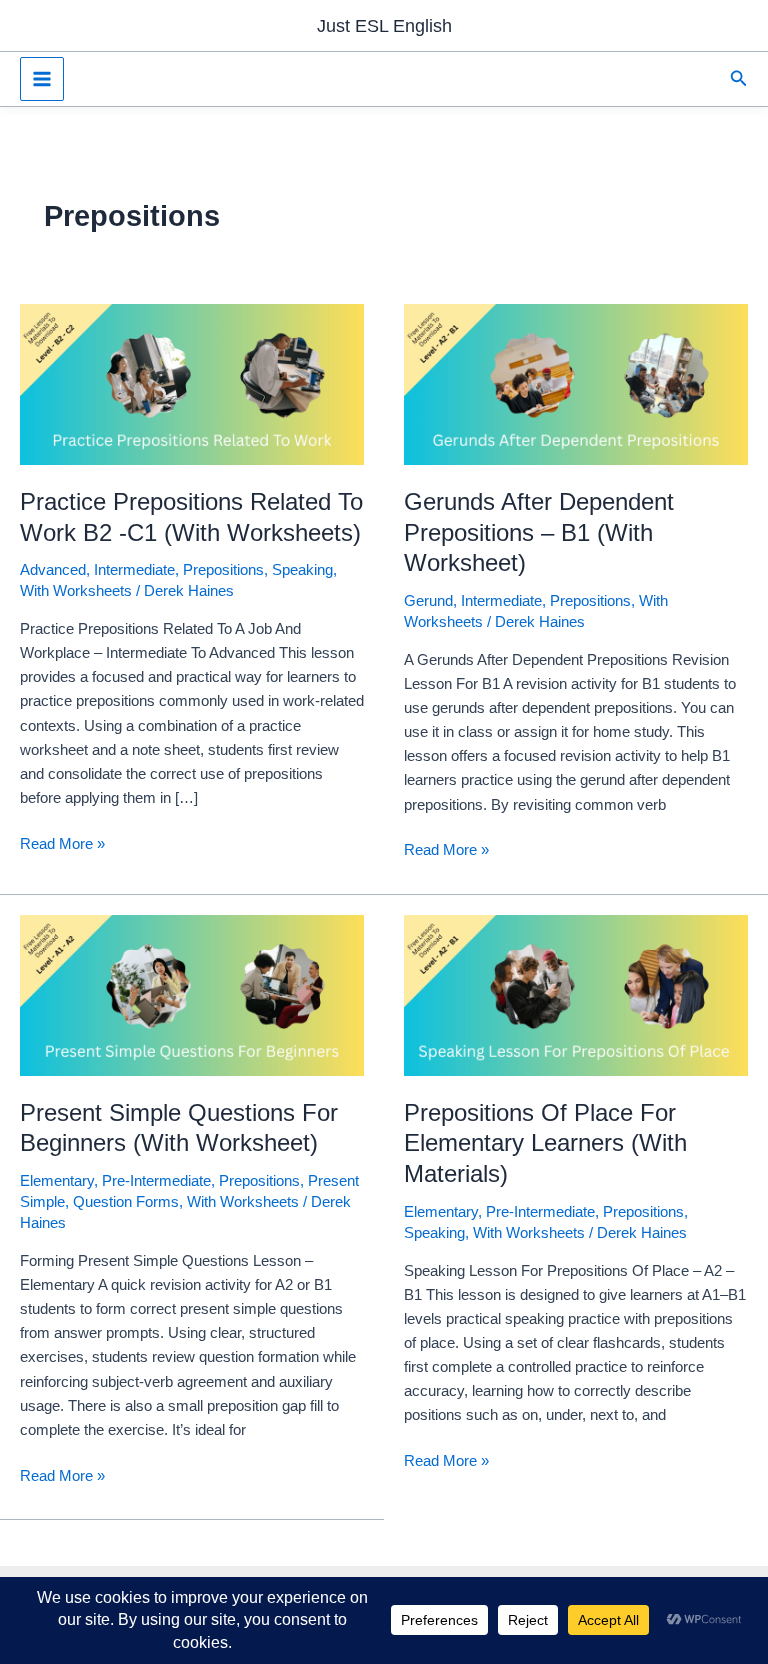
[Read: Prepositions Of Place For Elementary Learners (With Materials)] (576, 994)
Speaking (302, 570)
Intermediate (134, 570)
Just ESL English (384, 25)
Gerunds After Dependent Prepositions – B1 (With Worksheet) (539, 533)
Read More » (62, 845)
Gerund (428, 601)
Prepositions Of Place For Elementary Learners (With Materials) (545, 1144)
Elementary (57, 1181)
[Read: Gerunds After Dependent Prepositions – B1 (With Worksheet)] (576, 384)
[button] (739, 79)
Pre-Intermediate (156, 1181)
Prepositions (223, 570)
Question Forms (126, 1202)
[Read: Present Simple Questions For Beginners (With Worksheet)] (192, 994)
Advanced (53, 570)
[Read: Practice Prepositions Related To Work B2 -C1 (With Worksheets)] (192, 384)
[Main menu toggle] (42, 79)
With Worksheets (76, 591)
